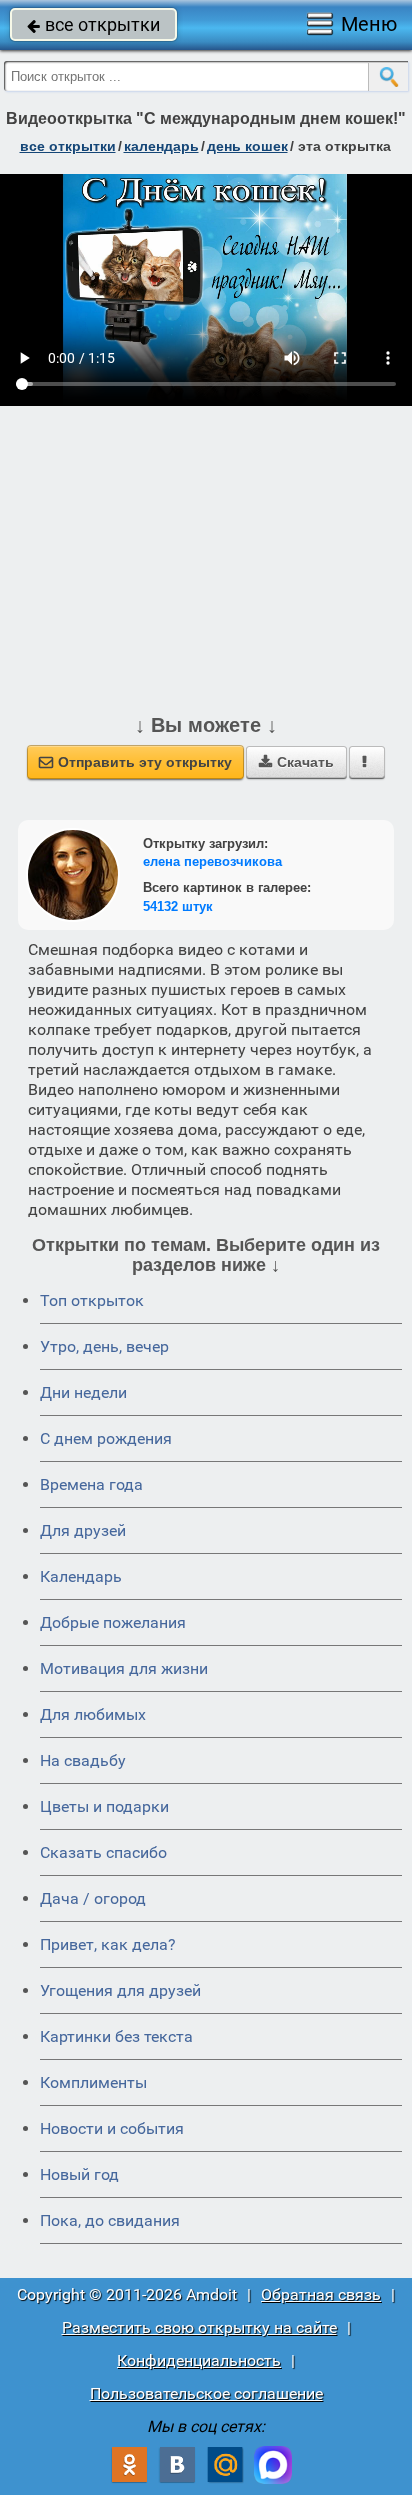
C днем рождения (106, 1438)
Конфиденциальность (199, 2360)
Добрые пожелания (113, 1622)
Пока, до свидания (110, 2220)
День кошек (247, 146)
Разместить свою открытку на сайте (199, 2327)
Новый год (79, 2174)
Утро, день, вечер (104, 1346)
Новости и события (112, 2128)
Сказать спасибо (103, 1852)
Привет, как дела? (108, 1944)
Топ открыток (92, 1300)
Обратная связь (321, 2294)
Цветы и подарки (104, 1806)
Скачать (296, 762)
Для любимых (93, 1714)
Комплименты (93, 2082)
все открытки (93, 24)
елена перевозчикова (212, 861)
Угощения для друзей (120, 1990)
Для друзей (83, 1530)
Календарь (161, 146)
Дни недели (83, 1392)
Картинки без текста (116, 2036)
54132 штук (178, 906)
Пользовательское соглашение (206, 2393)
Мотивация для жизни (124, 1668)
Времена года (91, 1484)
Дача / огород (93, 1898)
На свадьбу (83, 1760)
